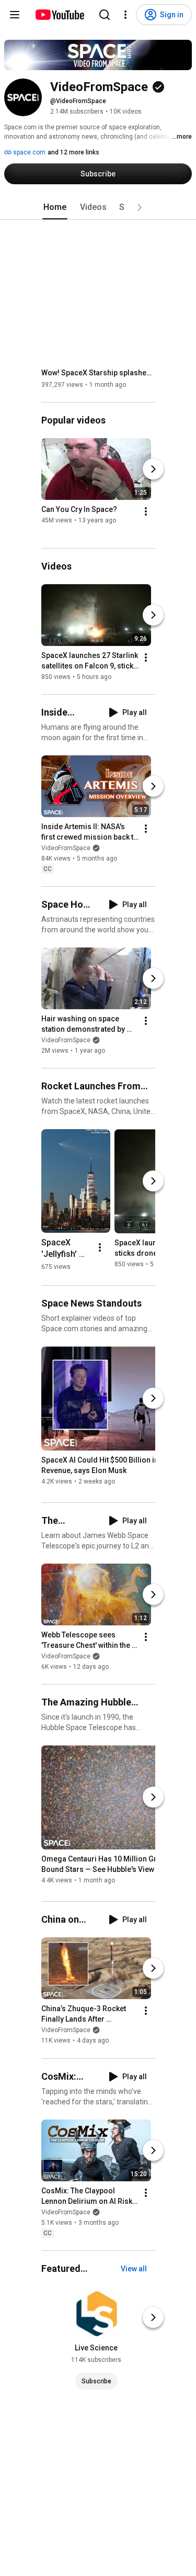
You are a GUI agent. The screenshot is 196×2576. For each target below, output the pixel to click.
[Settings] (125, 15)
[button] (140, 207)
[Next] (153, 469)
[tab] (55, 207)
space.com (28, 152)
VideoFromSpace (66, 848)
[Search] (105, 15)
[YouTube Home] (59, 15)
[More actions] (146, 511)
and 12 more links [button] (73, 152)
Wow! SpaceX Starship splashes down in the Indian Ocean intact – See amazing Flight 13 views (99, 373)
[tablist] (98, 207)
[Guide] (15, 15)
